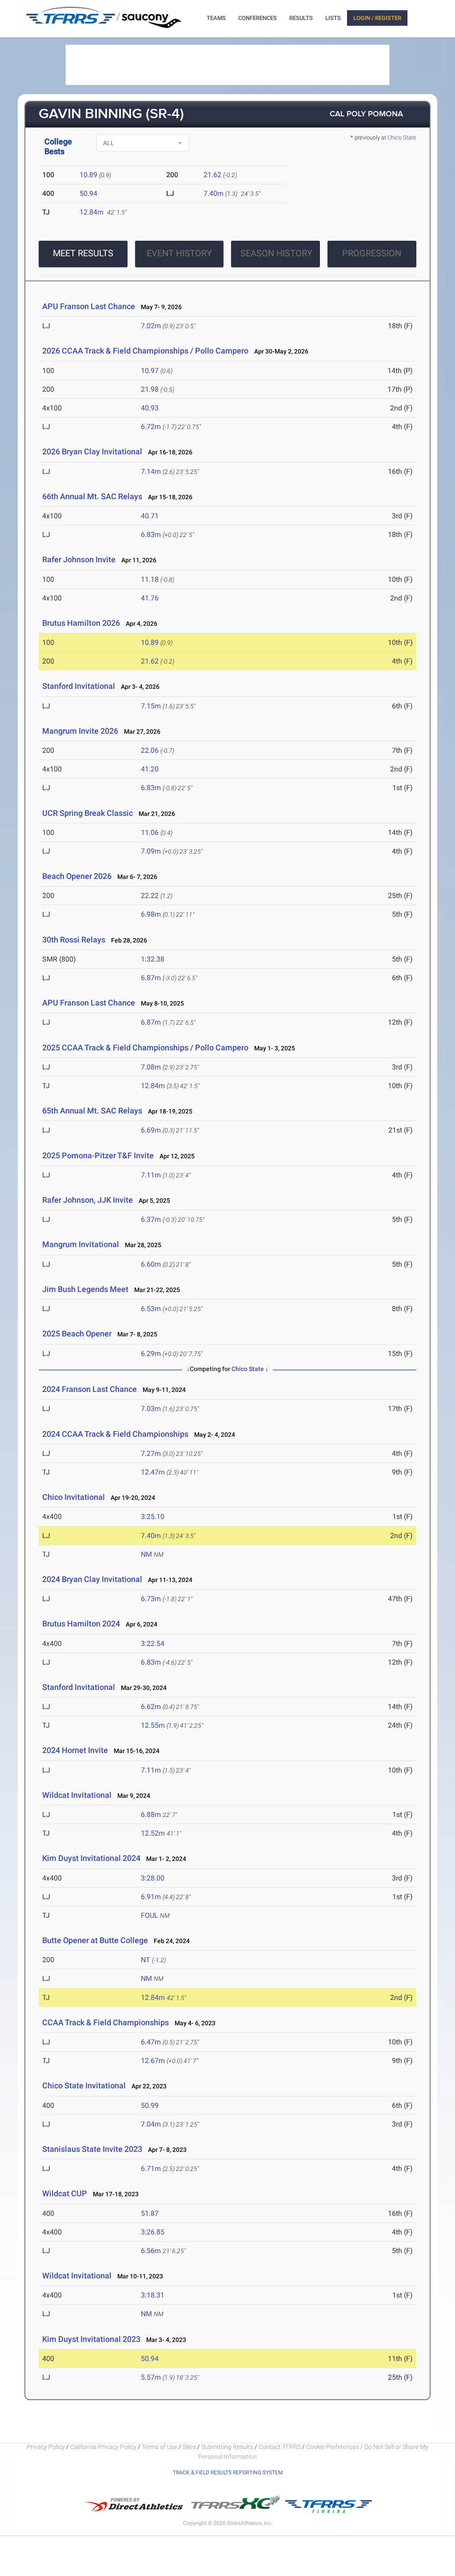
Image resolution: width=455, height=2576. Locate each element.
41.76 (150, 598)
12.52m (153, 1833)
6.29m (151, 1354)
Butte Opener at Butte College (95, 1940)
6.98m (151, 914)
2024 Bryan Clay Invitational (92, 1579)
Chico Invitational (74, 1497)
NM (146, 1554)
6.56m (151, 2251)
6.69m (151, 1130)
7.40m (214, 193)
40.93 (150, 408)
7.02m (151, 326)
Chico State (402, 137)
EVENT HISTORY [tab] (179, 253)
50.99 (150, 2105)
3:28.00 (153, 1878)
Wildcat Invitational (77, 1795)
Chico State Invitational (85, 2085)
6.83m (151, 535)
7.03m (151, 1409)
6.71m (151, 2169)
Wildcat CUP (65, 2193)
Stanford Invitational (79, 686)
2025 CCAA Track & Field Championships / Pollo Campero (145, 1047)
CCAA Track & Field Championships (106, 2022)
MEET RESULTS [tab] (83, 253)
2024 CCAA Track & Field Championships (115, 1434)
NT (146, 1960)
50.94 (88, 193)
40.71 (150, 516)
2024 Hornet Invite (75, 1750)
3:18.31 (153, 2295)
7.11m (151, 1175)
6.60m (151, 1264)
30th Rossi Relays (74, 940)
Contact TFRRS (280, 2447)
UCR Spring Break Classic (88, 813)
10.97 (150, 371)
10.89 (88, 175)
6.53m (151, 1309)
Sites (189, 2447)
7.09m (151, 851)
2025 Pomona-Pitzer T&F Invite (98, 1155)
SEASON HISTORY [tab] (276, 253)
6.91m (151, 1897)
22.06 (150, 750)
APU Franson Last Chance (89, 306)
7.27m (151, 1453)
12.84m (92, 212)
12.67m (153, 2061)
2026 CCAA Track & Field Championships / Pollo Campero (145, 351)
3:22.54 (153, 1644)
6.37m (151, 1219)
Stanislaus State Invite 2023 (92, 2149)
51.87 (150, 2213)
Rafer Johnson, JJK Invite (88, 1200)
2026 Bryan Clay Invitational (92, 451)
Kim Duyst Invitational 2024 (91, 1858)
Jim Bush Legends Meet (85, 1289)
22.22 (150, 896)
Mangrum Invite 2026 (80, 731)
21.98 (150, 389)
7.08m (151, 1067)
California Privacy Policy (103, 2447)
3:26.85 (153, 2232)
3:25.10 (153, 1517)
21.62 (212, 175)
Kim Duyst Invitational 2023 (91, 2339)
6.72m (151, 427)
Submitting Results (227, 2447)
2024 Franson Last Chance (90, 1389)
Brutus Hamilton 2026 (81, 623)
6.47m (151, 2042)
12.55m (153, 1725)
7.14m (151, 471)
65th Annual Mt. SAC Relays (92, 1111)
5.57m (151, 2377)
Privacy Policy (46, 2447)
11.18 (150, 579)
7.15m (151, 706)
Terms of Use (160, 2447)
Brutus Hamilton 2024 (81, 1624)
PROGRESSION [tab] (372, 253)
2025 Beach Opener (77, 1334)
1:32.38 (153, 959)
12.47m (153, 1472)
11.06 (150, 833)
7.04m (151, 2124)
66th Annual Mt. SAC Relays (92, 496)
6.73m (151, 1599)
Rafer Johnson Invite (79, 559)
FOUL (150, 1915)
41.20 (150, 769)
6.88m (151, 1815)
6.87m (151, 978)
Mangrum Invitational (81, 1244)
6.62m (151, 1707)
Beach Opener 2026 (78, 876)
